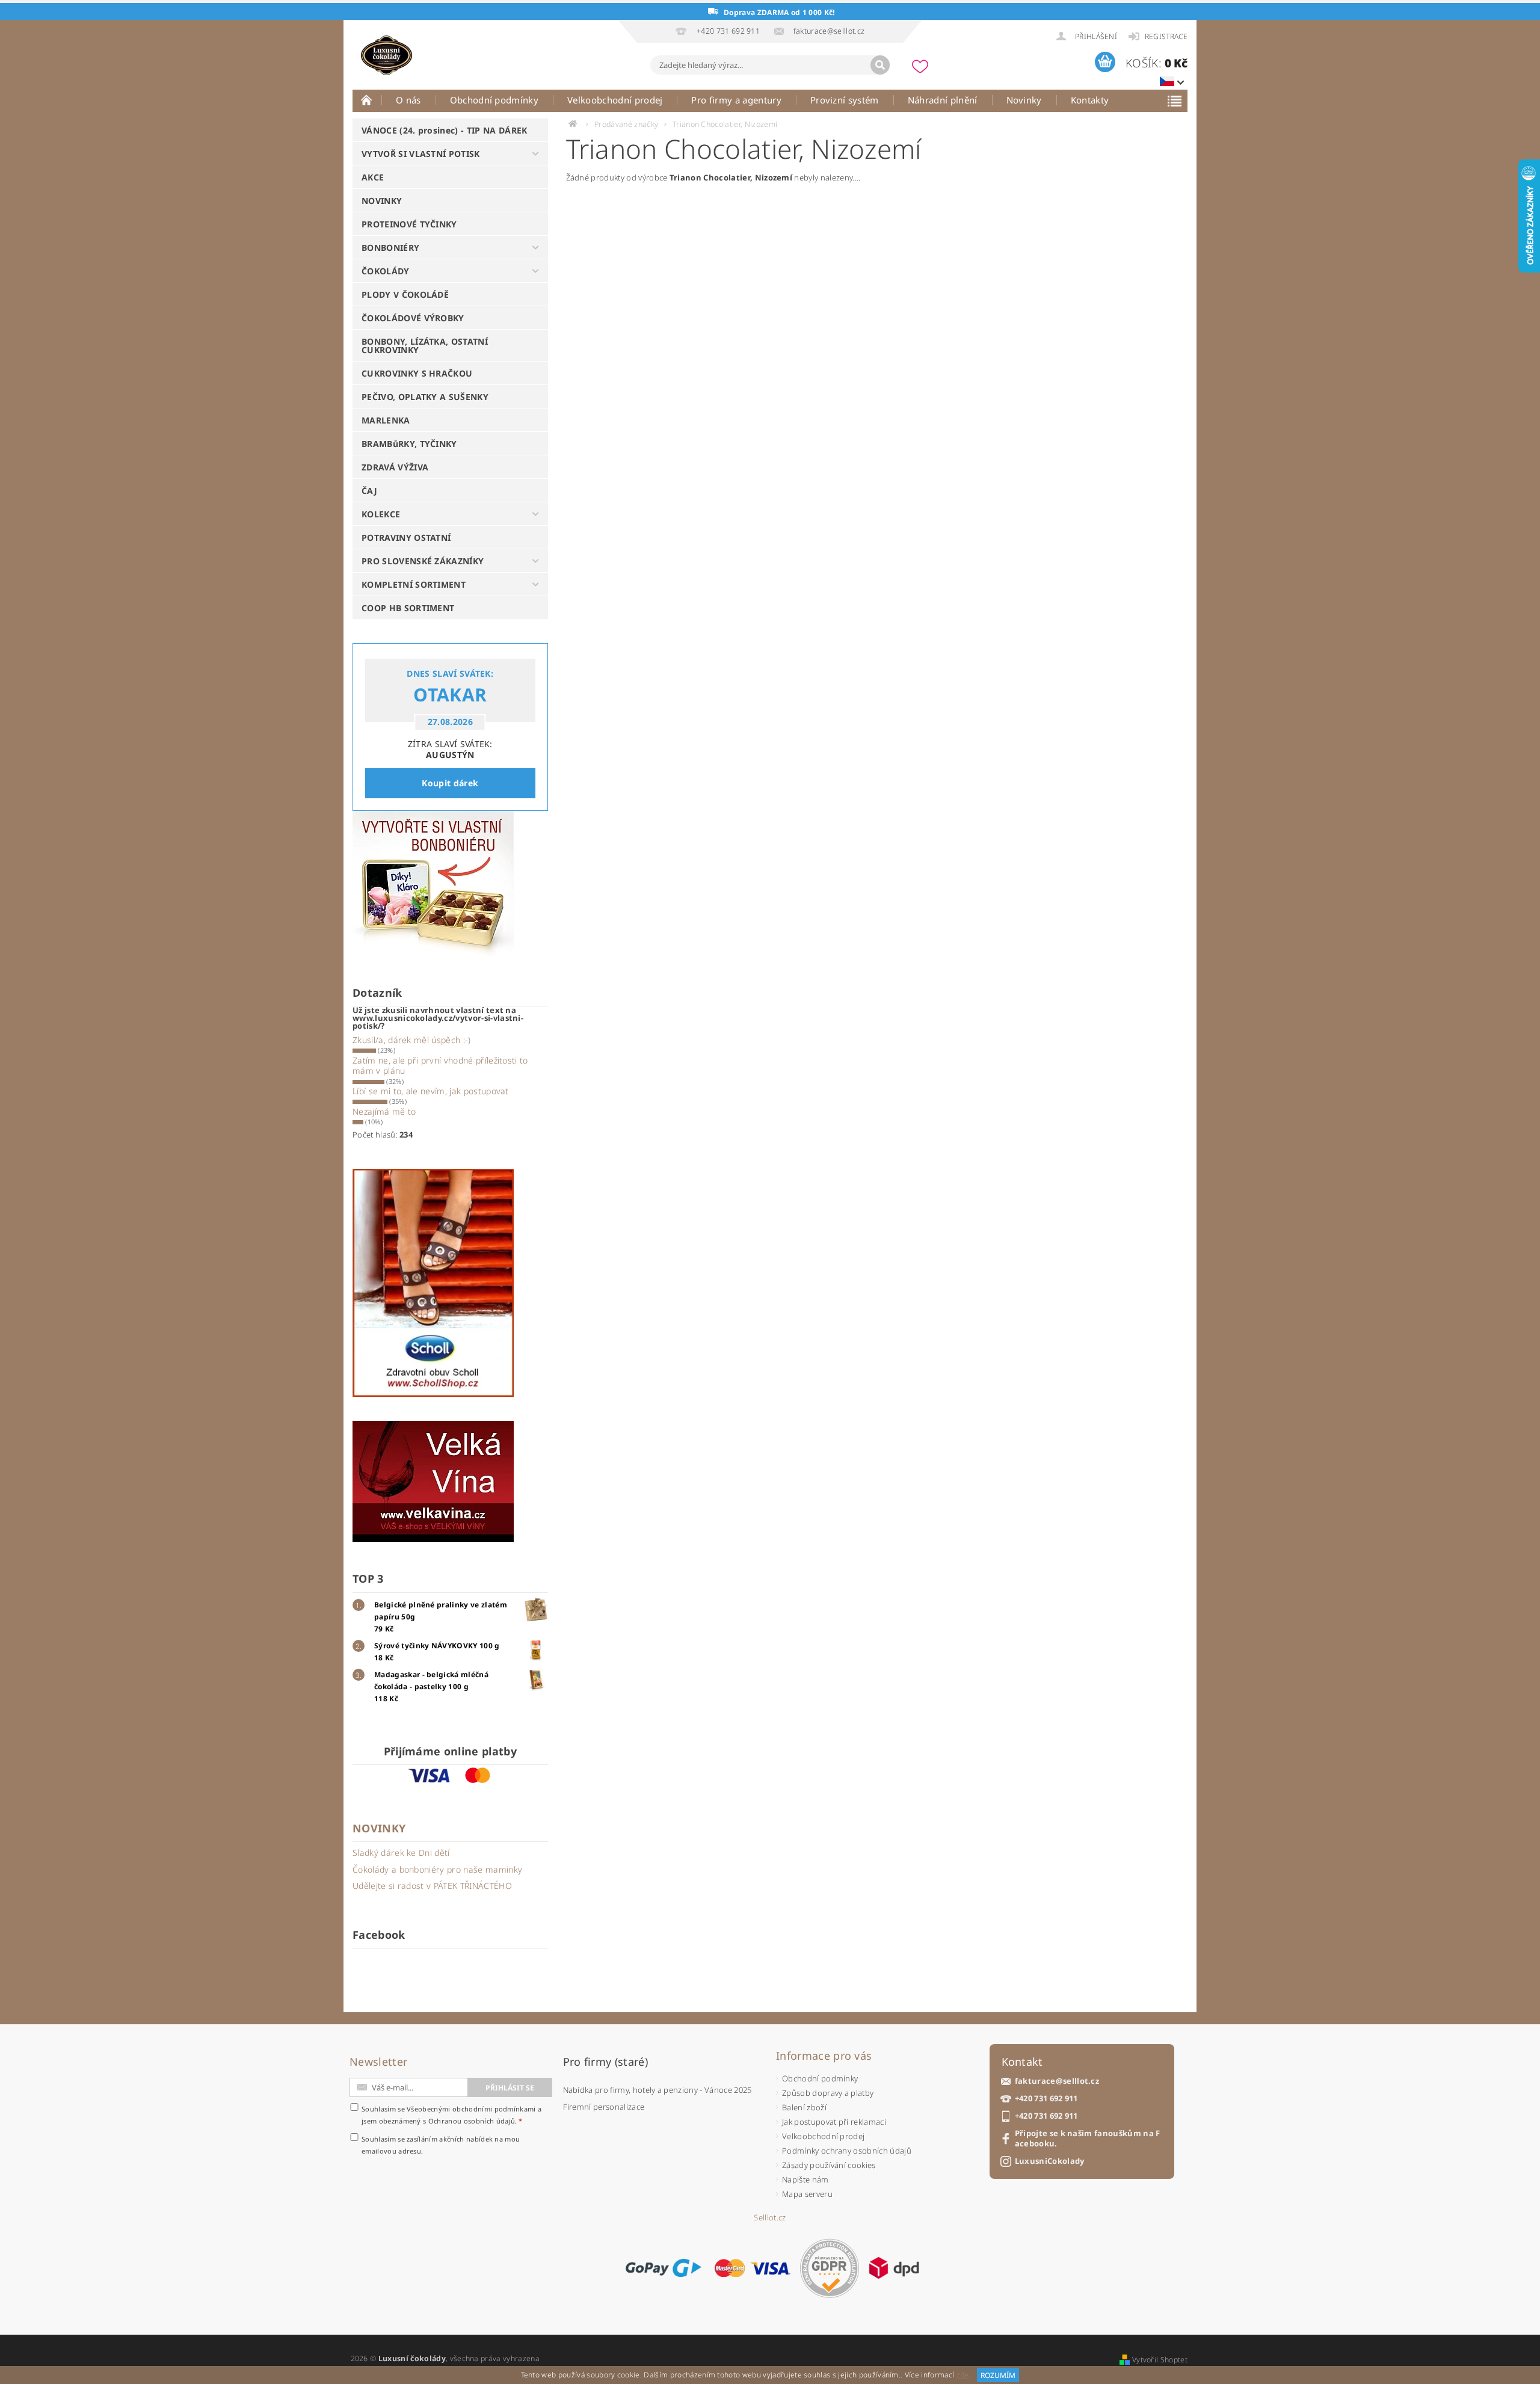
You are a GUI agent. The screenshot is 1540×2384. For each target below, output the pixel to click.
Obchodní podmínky (494, 100)
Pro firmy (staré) (605, 2062)
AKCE (373, 177)
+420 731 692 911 (1046, 2099)
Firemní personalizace (604, 2107)
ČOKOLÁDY (386, 271)
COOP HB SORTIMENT (408, 608)
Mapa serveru (807, 2194)
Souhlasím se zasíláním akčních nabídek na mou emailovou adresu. (441, 2145)
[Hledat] (880, 65)
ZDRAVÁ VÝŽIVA (395, 467)
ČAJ (369, 491)
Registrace (1166, 36)
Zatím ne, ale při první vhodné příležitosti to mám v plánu (440, 1066)
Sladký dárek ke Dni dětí (401, 1853)
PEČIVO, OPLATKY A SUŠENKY (425, 397)
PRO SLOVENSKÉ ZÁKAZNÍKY (423, 561)
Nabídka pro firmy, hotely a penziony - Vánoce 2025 (658, 2090)
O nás (408, 100)
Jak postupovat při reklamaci (834, 2122)
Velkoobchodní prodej (615, 100)
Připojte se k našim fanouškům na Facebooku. (1088, 2139)
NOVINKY (382, 201)
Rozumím (998, 2375)
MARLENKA (386, 420)
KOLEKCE (381, 514)
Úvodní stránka (367, 100)
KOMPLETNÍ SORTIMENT (414, 584)
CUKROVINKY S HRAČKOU (417, 373)
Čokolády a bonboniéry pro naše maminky (437, 1869)
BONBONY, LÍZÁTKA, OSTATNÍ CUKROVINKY (425, 346)
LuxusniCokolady (1050, 2161)
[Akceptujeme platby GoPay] (663, 2268)
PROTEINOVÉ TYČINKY (409, 224)
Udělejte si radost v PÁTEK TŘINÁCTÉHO (432, 1886)
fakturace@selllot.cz (1057, 2081)
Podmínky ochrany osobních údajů (847, 2151)
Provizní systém (845, 100)
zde (963, 2375)
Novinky (1024, 100)
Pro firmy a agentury (736, 100)
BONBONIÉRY (390, 248)
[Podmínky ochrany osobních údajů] (830, 2268)
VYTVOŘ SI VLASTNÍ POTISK (421, 154)
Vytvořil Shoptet (1160, 2360)
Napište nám (805, 2179)
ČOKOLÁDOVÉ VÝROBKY (413, 318)
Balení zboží (804, 2107)
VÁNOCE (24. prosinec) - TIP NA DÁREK (445, 130)
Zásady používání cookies (829, 2165)
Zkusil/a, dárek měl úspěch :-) (412, 1040)
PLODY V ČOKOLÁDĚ (405, 294)
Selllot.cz (770, 2218)
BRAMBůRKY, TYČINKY (409, 444)
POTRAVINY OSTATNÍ (406, 537)
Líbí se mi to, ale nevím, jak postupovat (431, 1091)
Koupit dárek (450, 783)
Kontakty (1090, 100)
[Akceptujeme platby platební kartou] (753, 2268)
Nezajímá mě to (384, 1111)
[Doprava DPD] (894, 2268)
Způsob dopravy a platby (828, 2093)
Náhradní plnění (943, 100)
